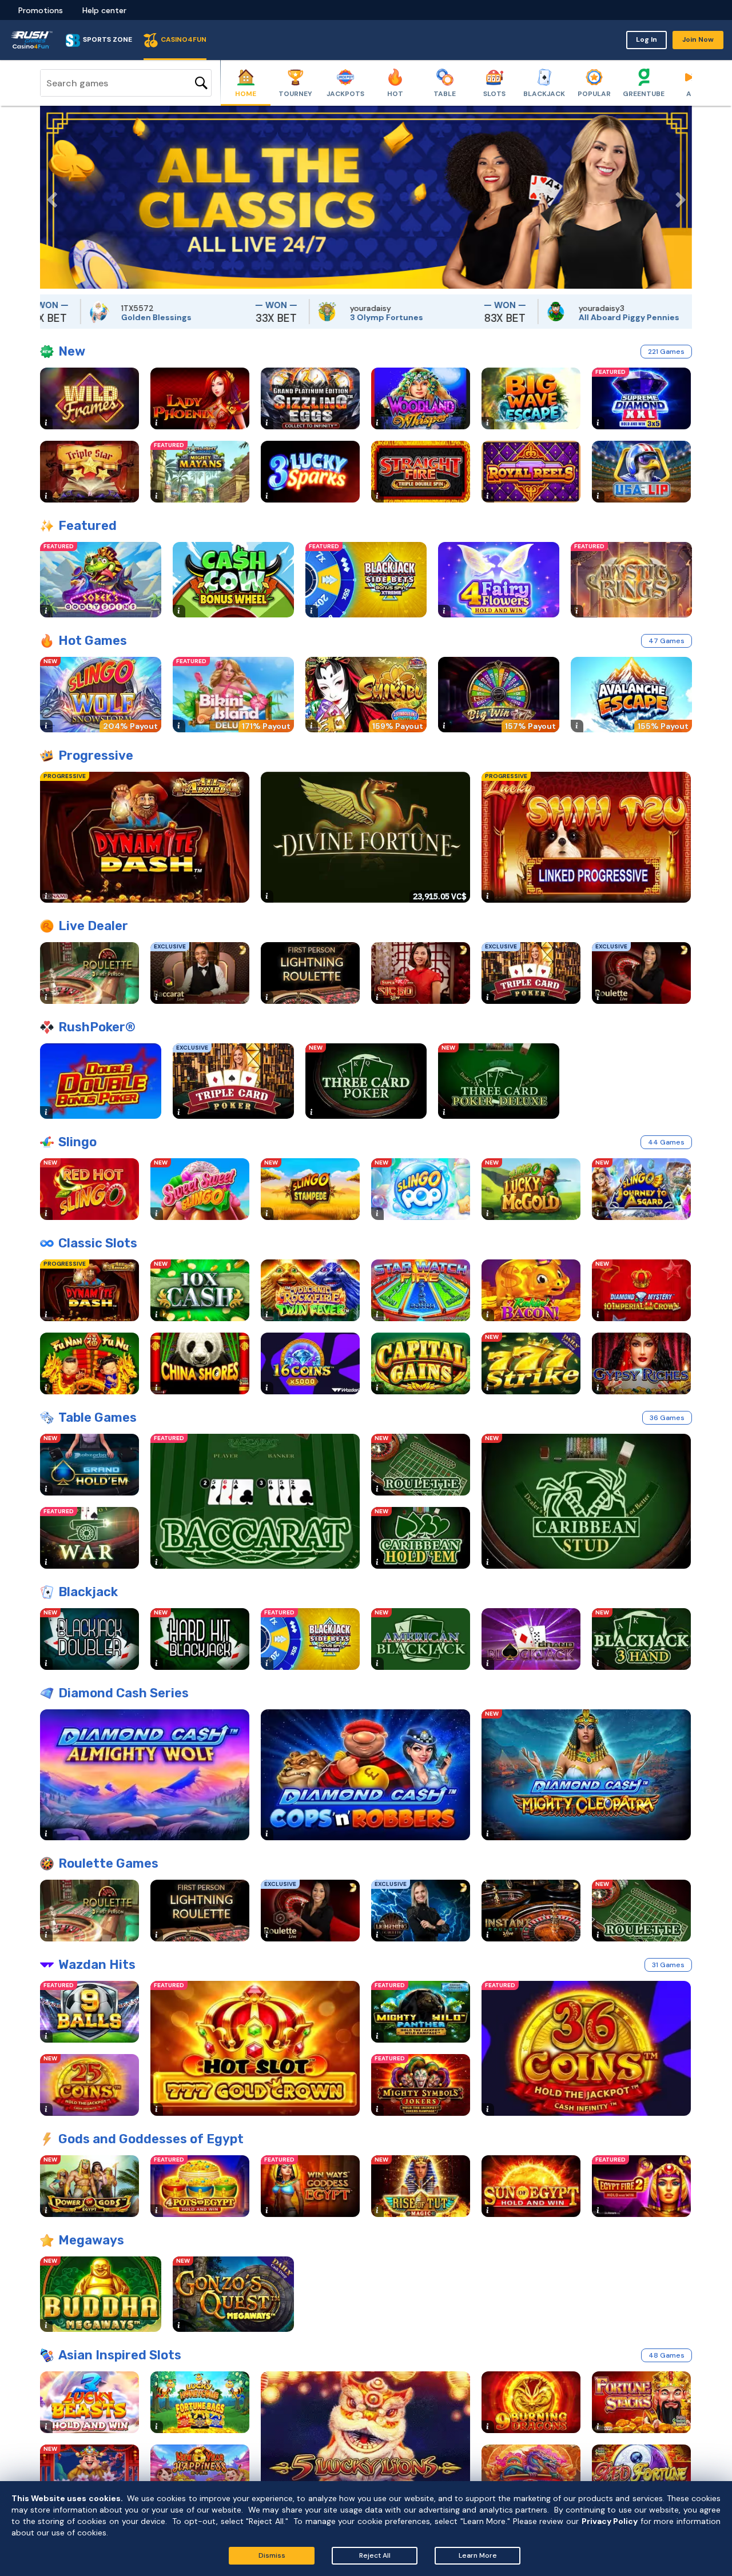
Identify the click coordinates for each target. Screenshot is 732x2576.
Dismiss (272, 2555)
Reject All (375, 2555)
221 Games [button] (666, 352)
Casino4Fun (184, 39)
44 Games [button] (666, 1142)
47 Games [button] (667, 641)
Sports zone (108, 39)
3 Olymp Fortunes (299, 317)
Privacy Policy (610, 2521)
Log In (647, 39)
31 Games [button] (668, 1965)
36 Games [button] (667, 1418)
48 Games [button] (667, 2355)
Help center (104, 10)
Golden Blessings (68, 317)
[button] (49, 197)
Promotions (41, 10)
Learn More (478, 2555)
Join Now (698, 39)
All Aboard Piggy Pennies (541, 317)
